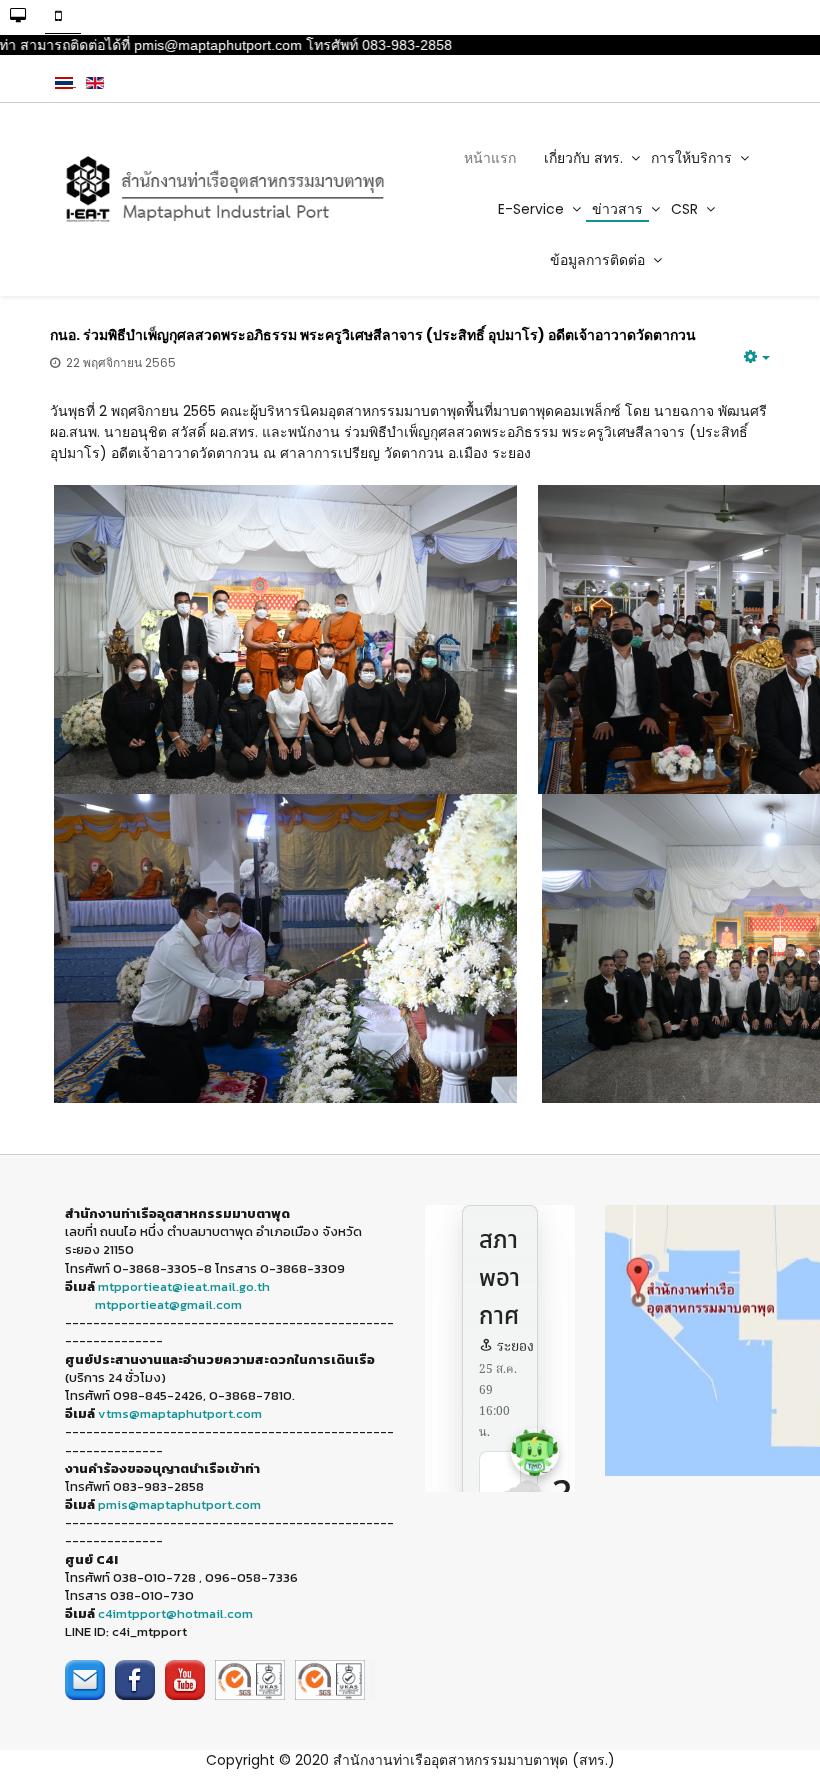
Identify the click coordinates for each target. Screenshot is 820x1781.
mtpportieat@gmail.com (168, 1304)
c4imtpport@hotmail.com (175, 1613)
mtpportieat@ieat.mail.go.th (184, 1286)
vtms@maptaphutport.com (180, 1413)
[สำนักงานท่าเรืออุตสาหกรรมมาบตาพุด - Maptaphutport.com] (222, 189)
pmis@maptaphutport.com (179, 1504)
